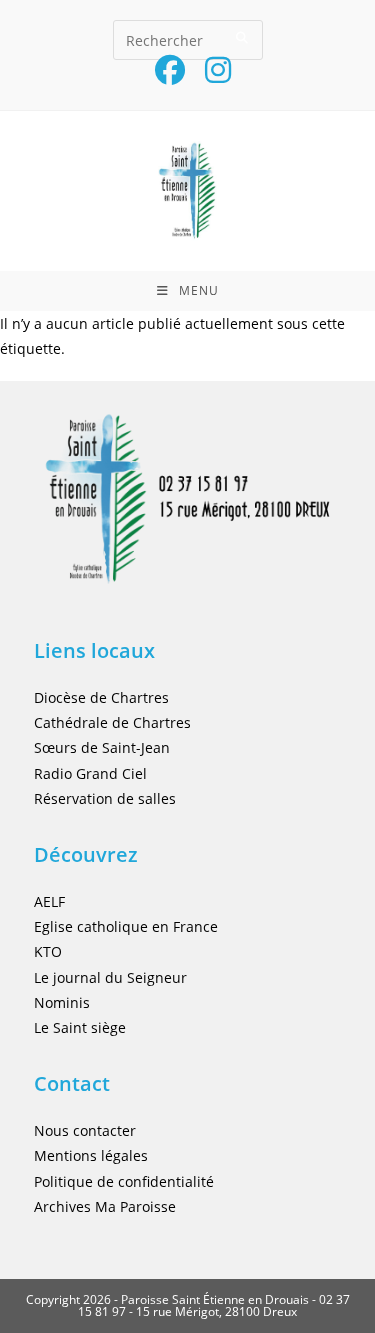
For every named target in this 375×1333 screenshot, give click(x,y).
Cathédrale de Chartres (112, 722)
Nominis (62, 1002)
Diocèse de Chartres (101, 697)
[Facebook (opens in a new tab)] (170, 70)
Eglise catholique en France (126, 926)
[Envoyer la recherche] (243, 37)
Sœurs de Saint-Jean (102, 747)
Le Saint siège (80, 1027)
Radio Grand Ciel (90, 773)
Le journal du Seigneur (110, 977)
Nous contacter (85, 1130)
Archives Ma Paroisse (105, 1206)
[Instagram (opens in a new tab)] (213, 70)
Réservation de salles (105, 798)
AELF (49, 901)
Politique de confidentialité (124, 1181)
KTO (48, 951)
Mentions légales (91, 1155)
